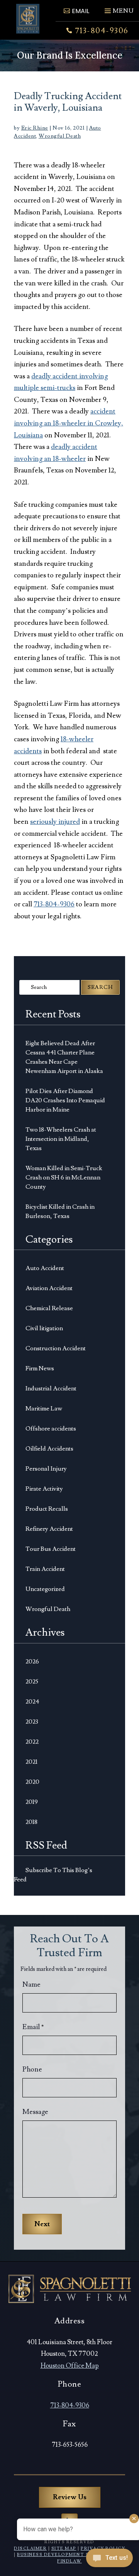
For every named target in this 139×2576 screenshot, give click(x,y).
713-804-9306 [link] (102, 31)
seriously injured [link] (55, 822)
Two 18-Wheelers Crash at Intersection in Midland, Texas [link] (61, 1139)
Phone (32, 2069)
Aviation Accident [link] (49, 1288)
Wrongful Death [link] (60, 136)
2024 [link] (32, 1702)
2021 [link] (31, 1762)
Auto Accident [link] (45, 1268)
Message (35, 2112)
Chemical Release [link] (49, 1308)
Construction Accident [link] (56, 1348)
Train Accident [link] (45, 1569)
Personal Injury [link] (46, 1469)
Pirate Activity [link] (44, 1489)
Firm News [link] (40, 1368)
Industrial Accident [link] (51, 1388)
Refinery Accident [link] (49, 1529)
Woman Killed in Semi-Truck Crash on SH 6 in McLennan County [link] (64, 1178)
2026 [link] (32, 1662)
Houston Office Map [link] (70, 2366)
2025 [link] (32, 1682)
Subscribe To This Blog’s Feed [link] (53, 1875)
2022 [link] (32, 1742)
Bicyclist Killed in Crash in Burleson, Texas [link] (60, 1211)
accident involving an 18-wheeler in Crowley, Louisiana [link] (69, 423)
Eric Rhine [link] (35, 128)
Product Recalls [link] (47, 1509)
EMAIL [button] (81, 11)
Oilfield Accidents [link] (49, 1449)
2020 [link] (32, 1782)
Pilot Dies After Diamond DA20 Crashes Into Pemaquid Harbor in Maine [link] (65, 1100)
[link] (28, 19)
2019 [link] (32, 1802)
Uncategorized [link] (45, 1589)
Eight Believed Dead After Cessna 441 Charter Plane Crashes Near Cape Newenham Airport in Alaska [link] (64, 1057)
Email (33, 2027)
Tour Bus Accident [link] (51, 1549)
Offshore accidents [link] (51, 1429)
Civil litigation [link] (44, 1328)
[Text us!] (109, 2560)
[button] (118, 8)
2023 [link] (32, 1722)
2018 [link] (31, 1822)
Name (31, 1985)
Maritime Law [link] (44, 1409)
